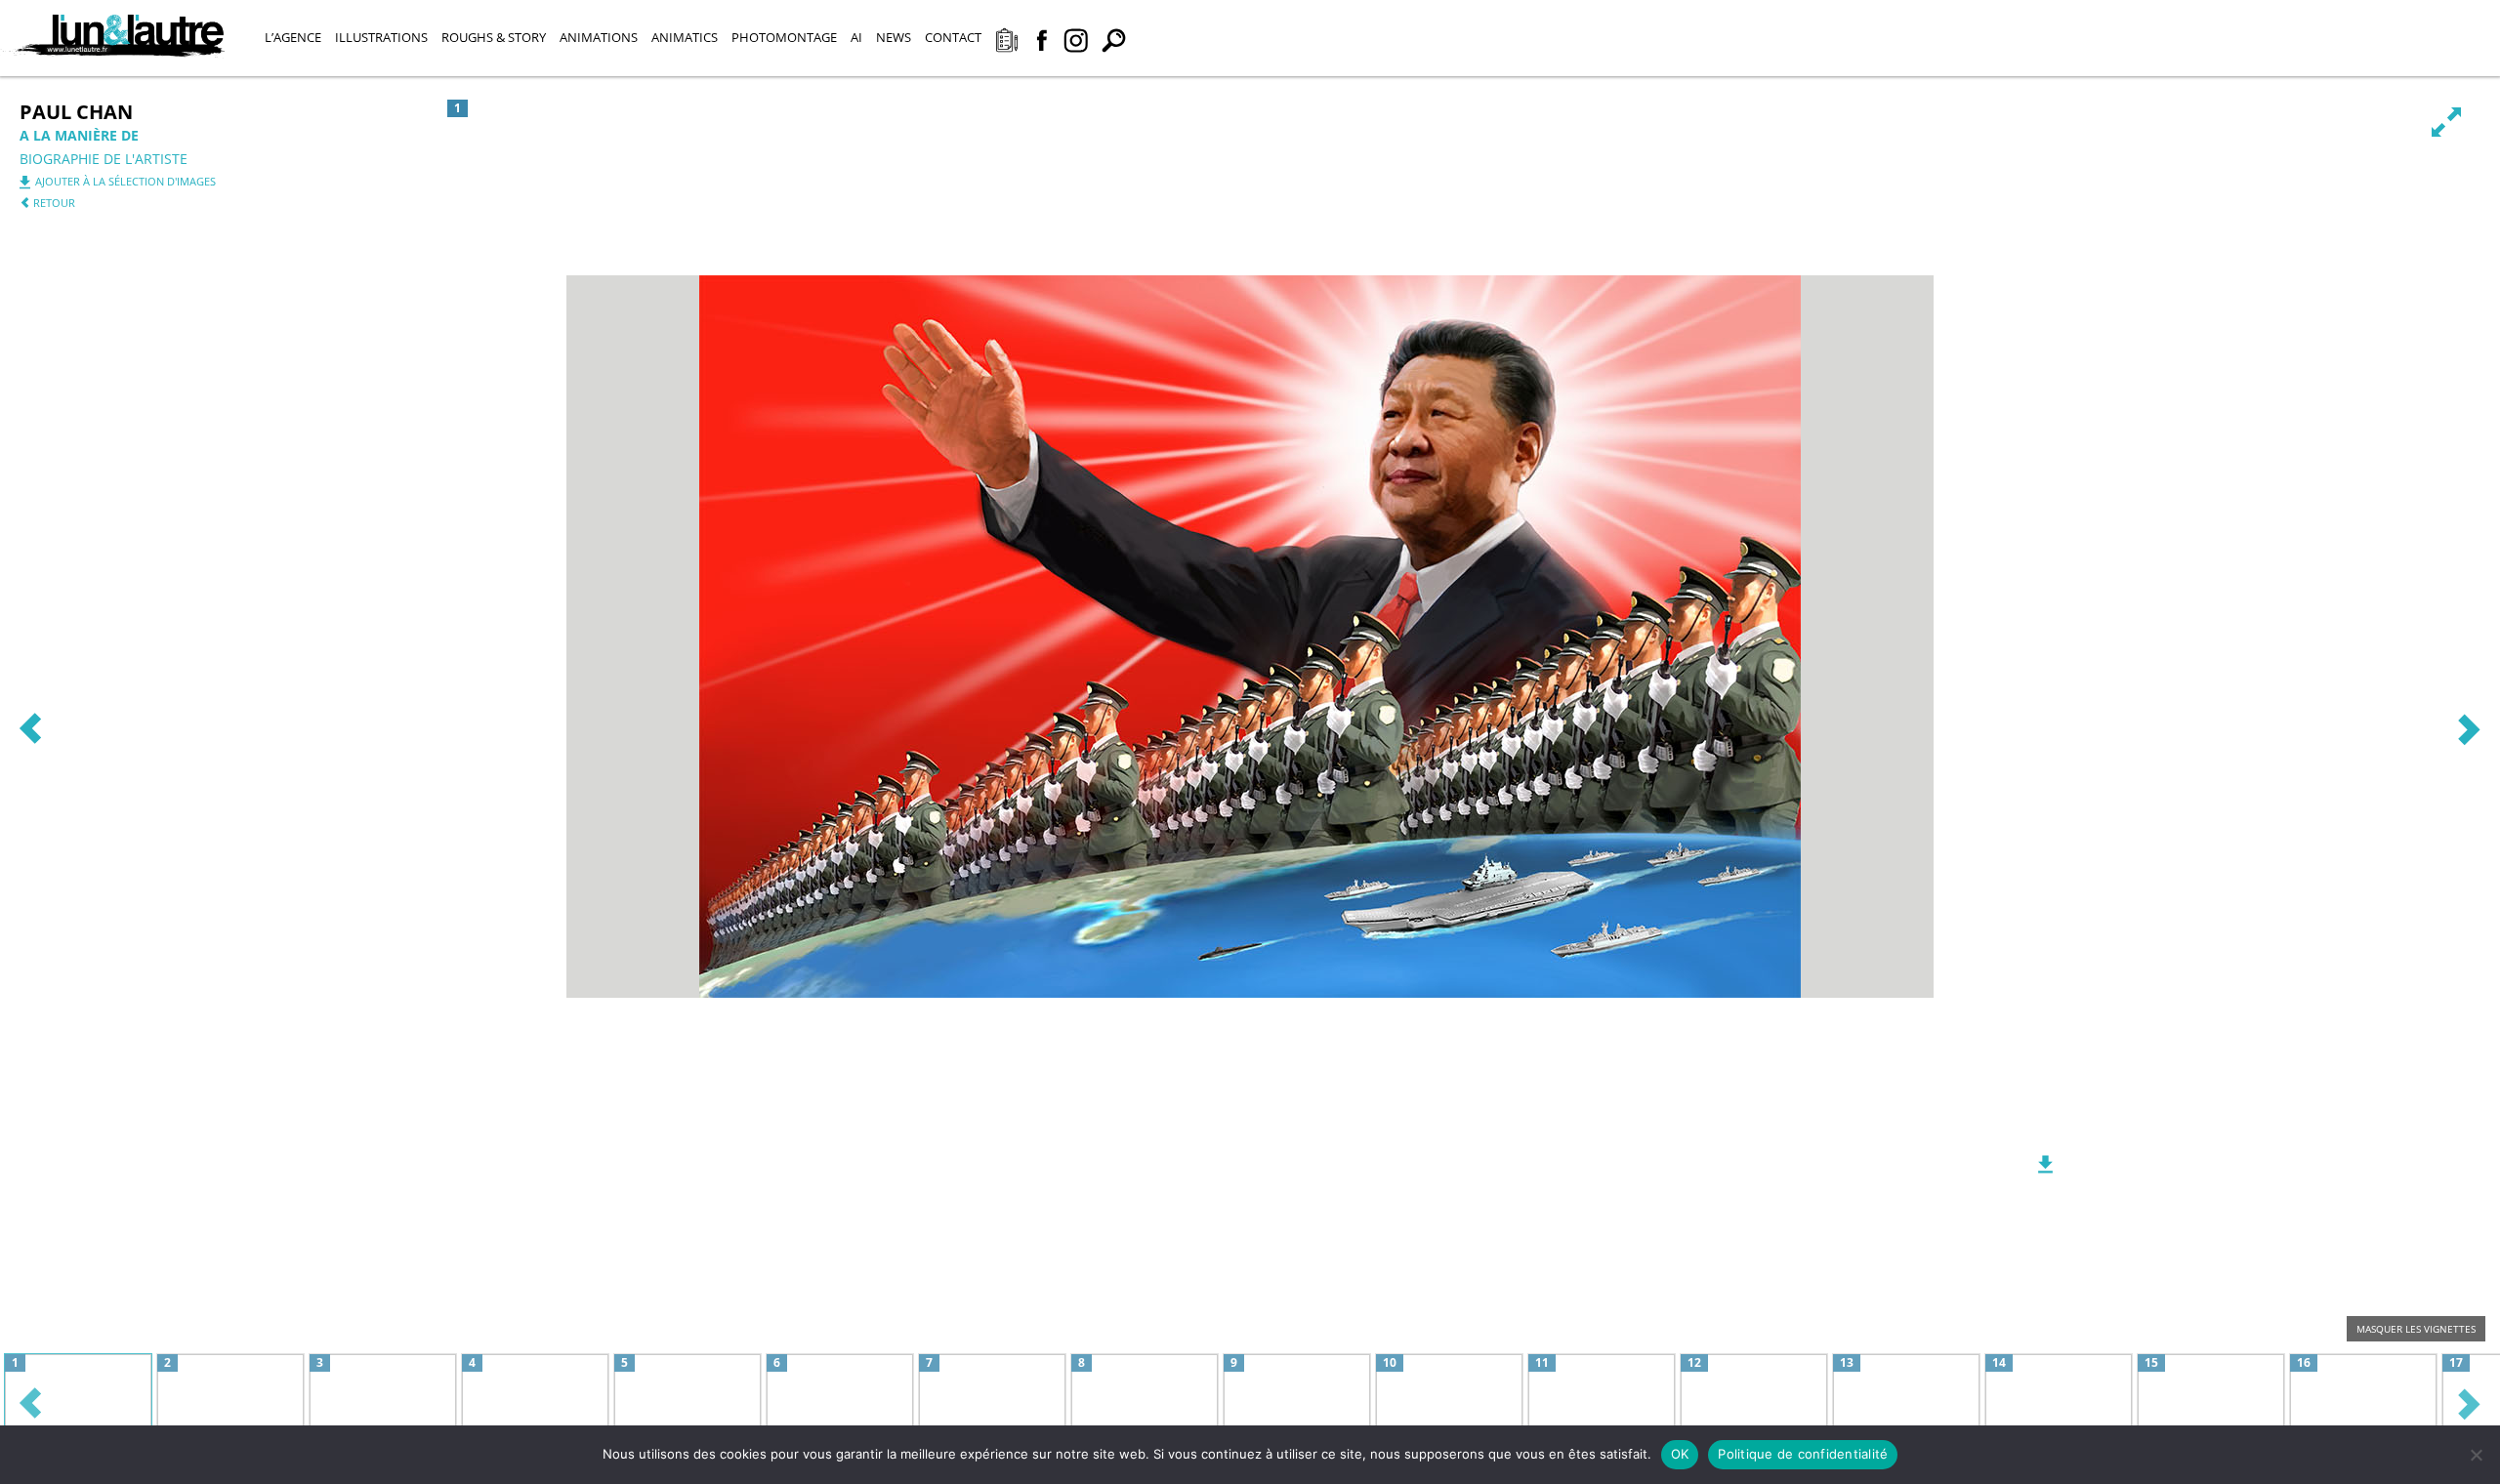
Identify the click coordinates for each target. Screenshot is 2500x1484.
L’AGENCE (293, 37)
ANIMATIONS (599, 37)
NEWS (894, 37)
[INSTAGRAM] (1076, 42)
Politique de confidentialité (1803, 1454)
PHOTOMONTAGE (784, 37)
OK (1680, 1454)
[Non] (2476, 1455)
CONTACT (953, 37)
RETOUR (53, 203)
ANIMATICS (685, 37)
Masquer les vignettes (2416, 1329)
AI (856, 37)
